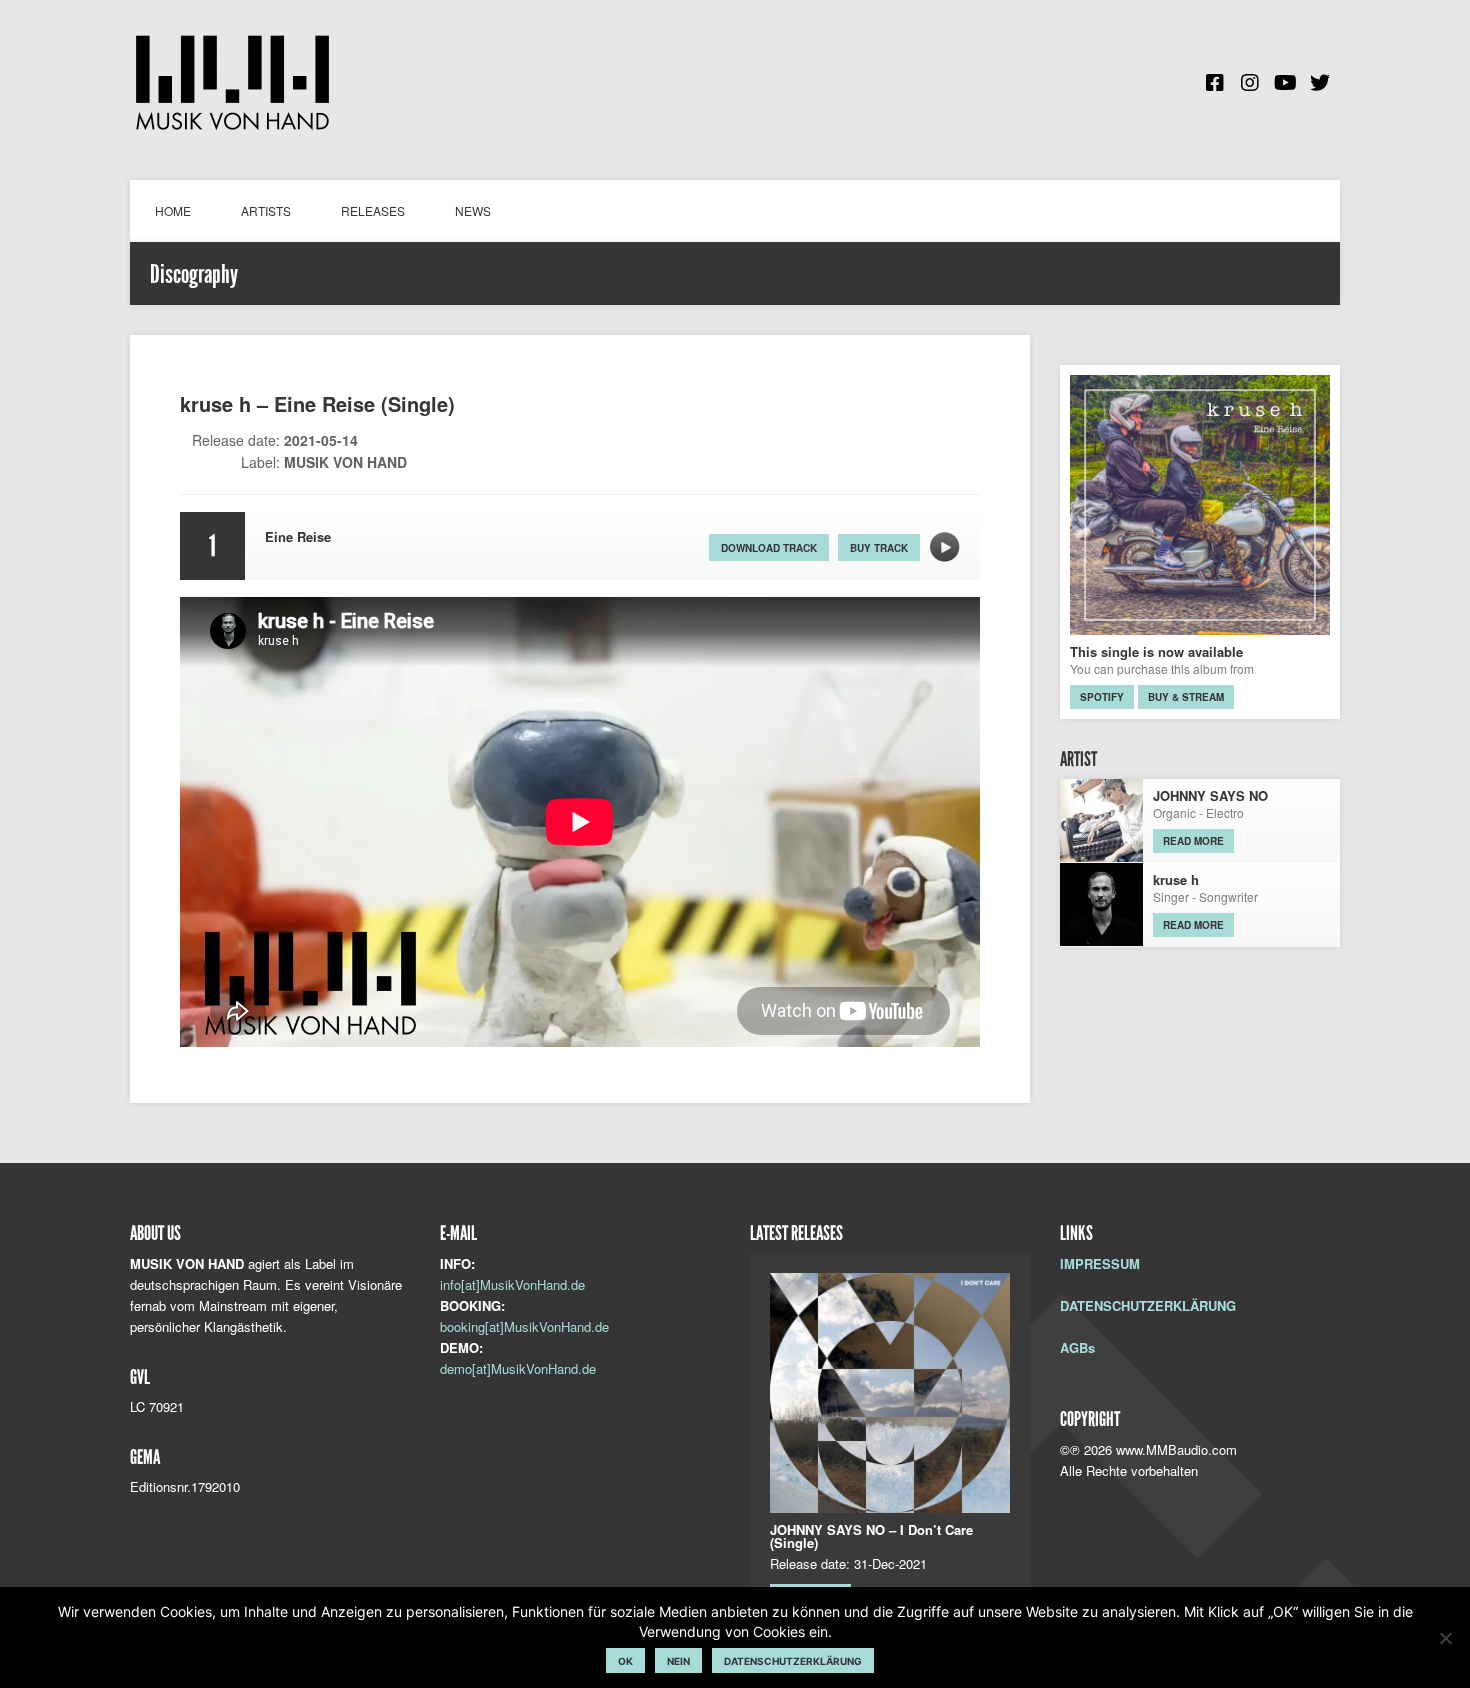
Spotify (1102, 697)
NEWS (473, 210)
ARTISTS (266, 210)
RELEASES (373, 210)
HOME (173, 210)
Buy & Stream (1186, 697)
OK (625, 1661)
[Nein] (1445, 1638)
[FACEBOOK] (1215, 83)
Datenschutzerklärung (793, 1661)
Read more (1193, 841)
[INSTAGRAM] (1250, 83)
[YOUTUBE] (1285, 83)
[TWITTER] (1320, 83)
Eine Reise (945, 547)
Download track (769, 548)
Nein (678, 1661)
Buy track (879, 548)
